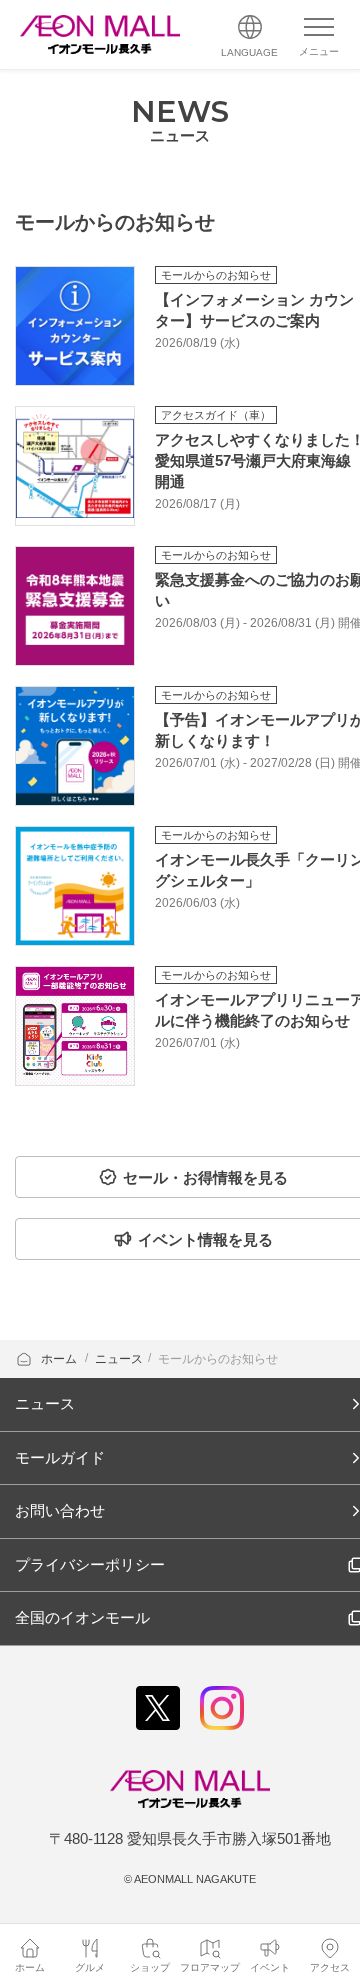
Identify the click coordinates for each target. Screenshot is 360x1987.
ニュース (119, 1359)
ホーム (60, 1359)
